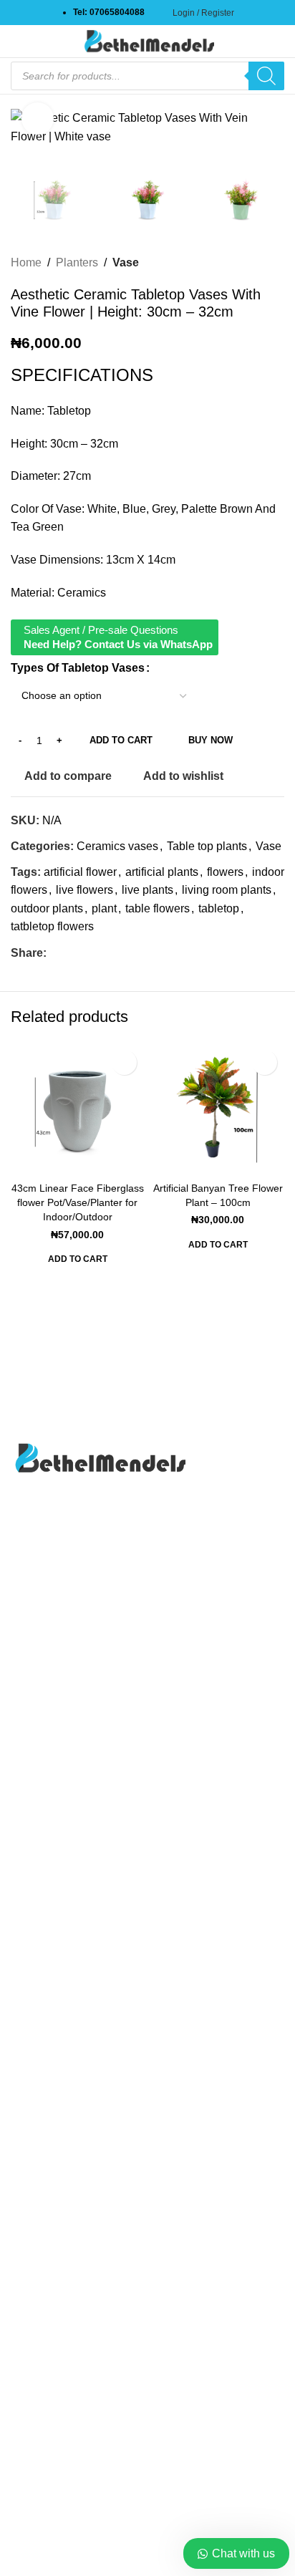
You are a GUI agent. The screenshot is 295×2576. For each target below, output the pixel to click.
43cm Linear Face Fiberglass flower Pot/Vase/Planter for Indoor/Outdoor (78, 1202)
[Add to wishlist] (124, 1062)
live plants (147, 890)
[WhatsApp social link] (90, 953)
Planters (77, 262)
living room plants (227, 890)
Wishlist (31, 2052)
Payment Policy (50, 2422)
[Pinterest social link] (72, 953)
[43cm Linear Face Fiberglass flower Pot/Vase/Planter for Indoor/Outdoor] (77, 1109)
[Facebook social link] (55, 953)
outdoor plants (47, 908)
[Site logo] (147, 40)
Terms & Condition (58, 2475)
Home (26, 262)
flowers (225, 872)
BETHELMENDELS (145, 2534)
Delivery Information (62, 2368)
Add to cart (121, 740)
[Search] (266, 76)
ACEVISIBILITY (148, 2549)
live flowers (84, 890)
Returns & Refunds (59, 2449)
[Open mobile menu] (16, 42)
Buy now (211, 740)
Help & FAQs (44, 2395)
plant (104, 908)
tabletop (219, 908)
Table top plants (207, 846)
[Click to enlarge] (38, 119)
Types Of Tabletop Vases (78, 668)
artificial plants (162, 872)
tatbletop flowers (52, 926)
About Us (34, 1945)
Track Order (40, 2026)
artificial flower (80, 872)
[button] (78, 1263)
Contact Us (39, 1972)
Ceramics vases (117, 846)
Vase (126, 262)
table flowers (158, 908)
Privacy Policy (47, 1998)
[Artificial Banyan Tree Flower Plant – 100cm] (218, 1109)
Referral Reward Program (76, 2079)
